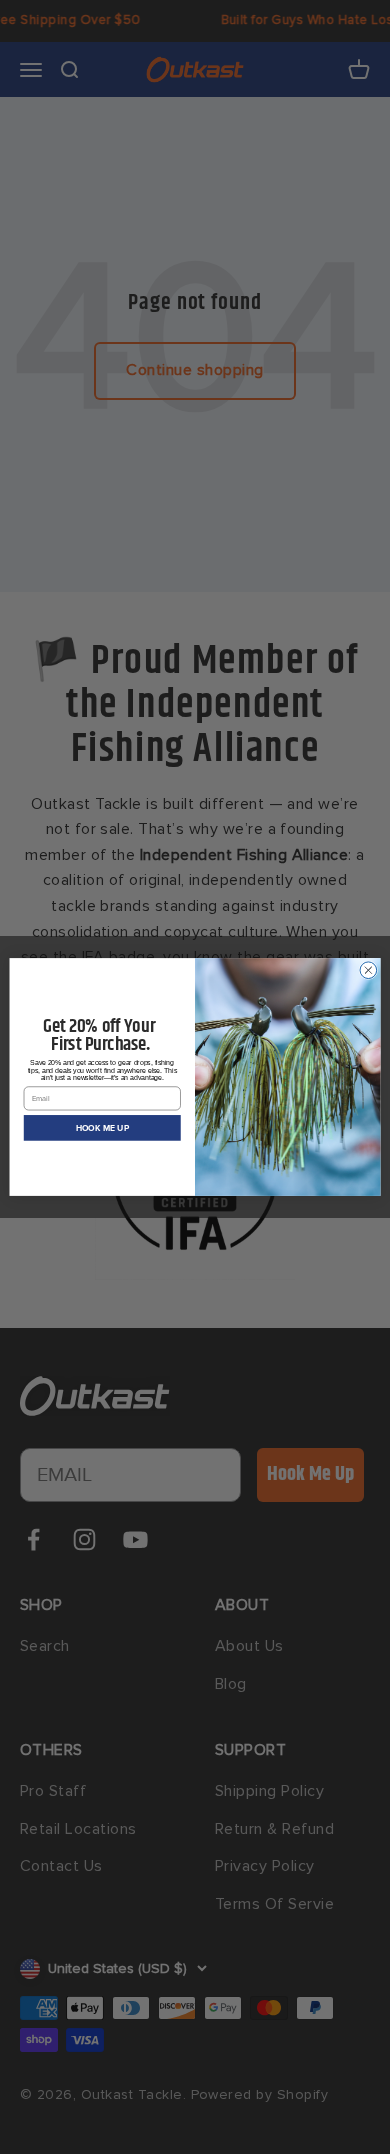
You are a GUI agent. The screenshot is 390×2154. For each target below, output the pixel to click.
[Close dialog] (368, 970)
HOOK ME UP (102, 1128)
